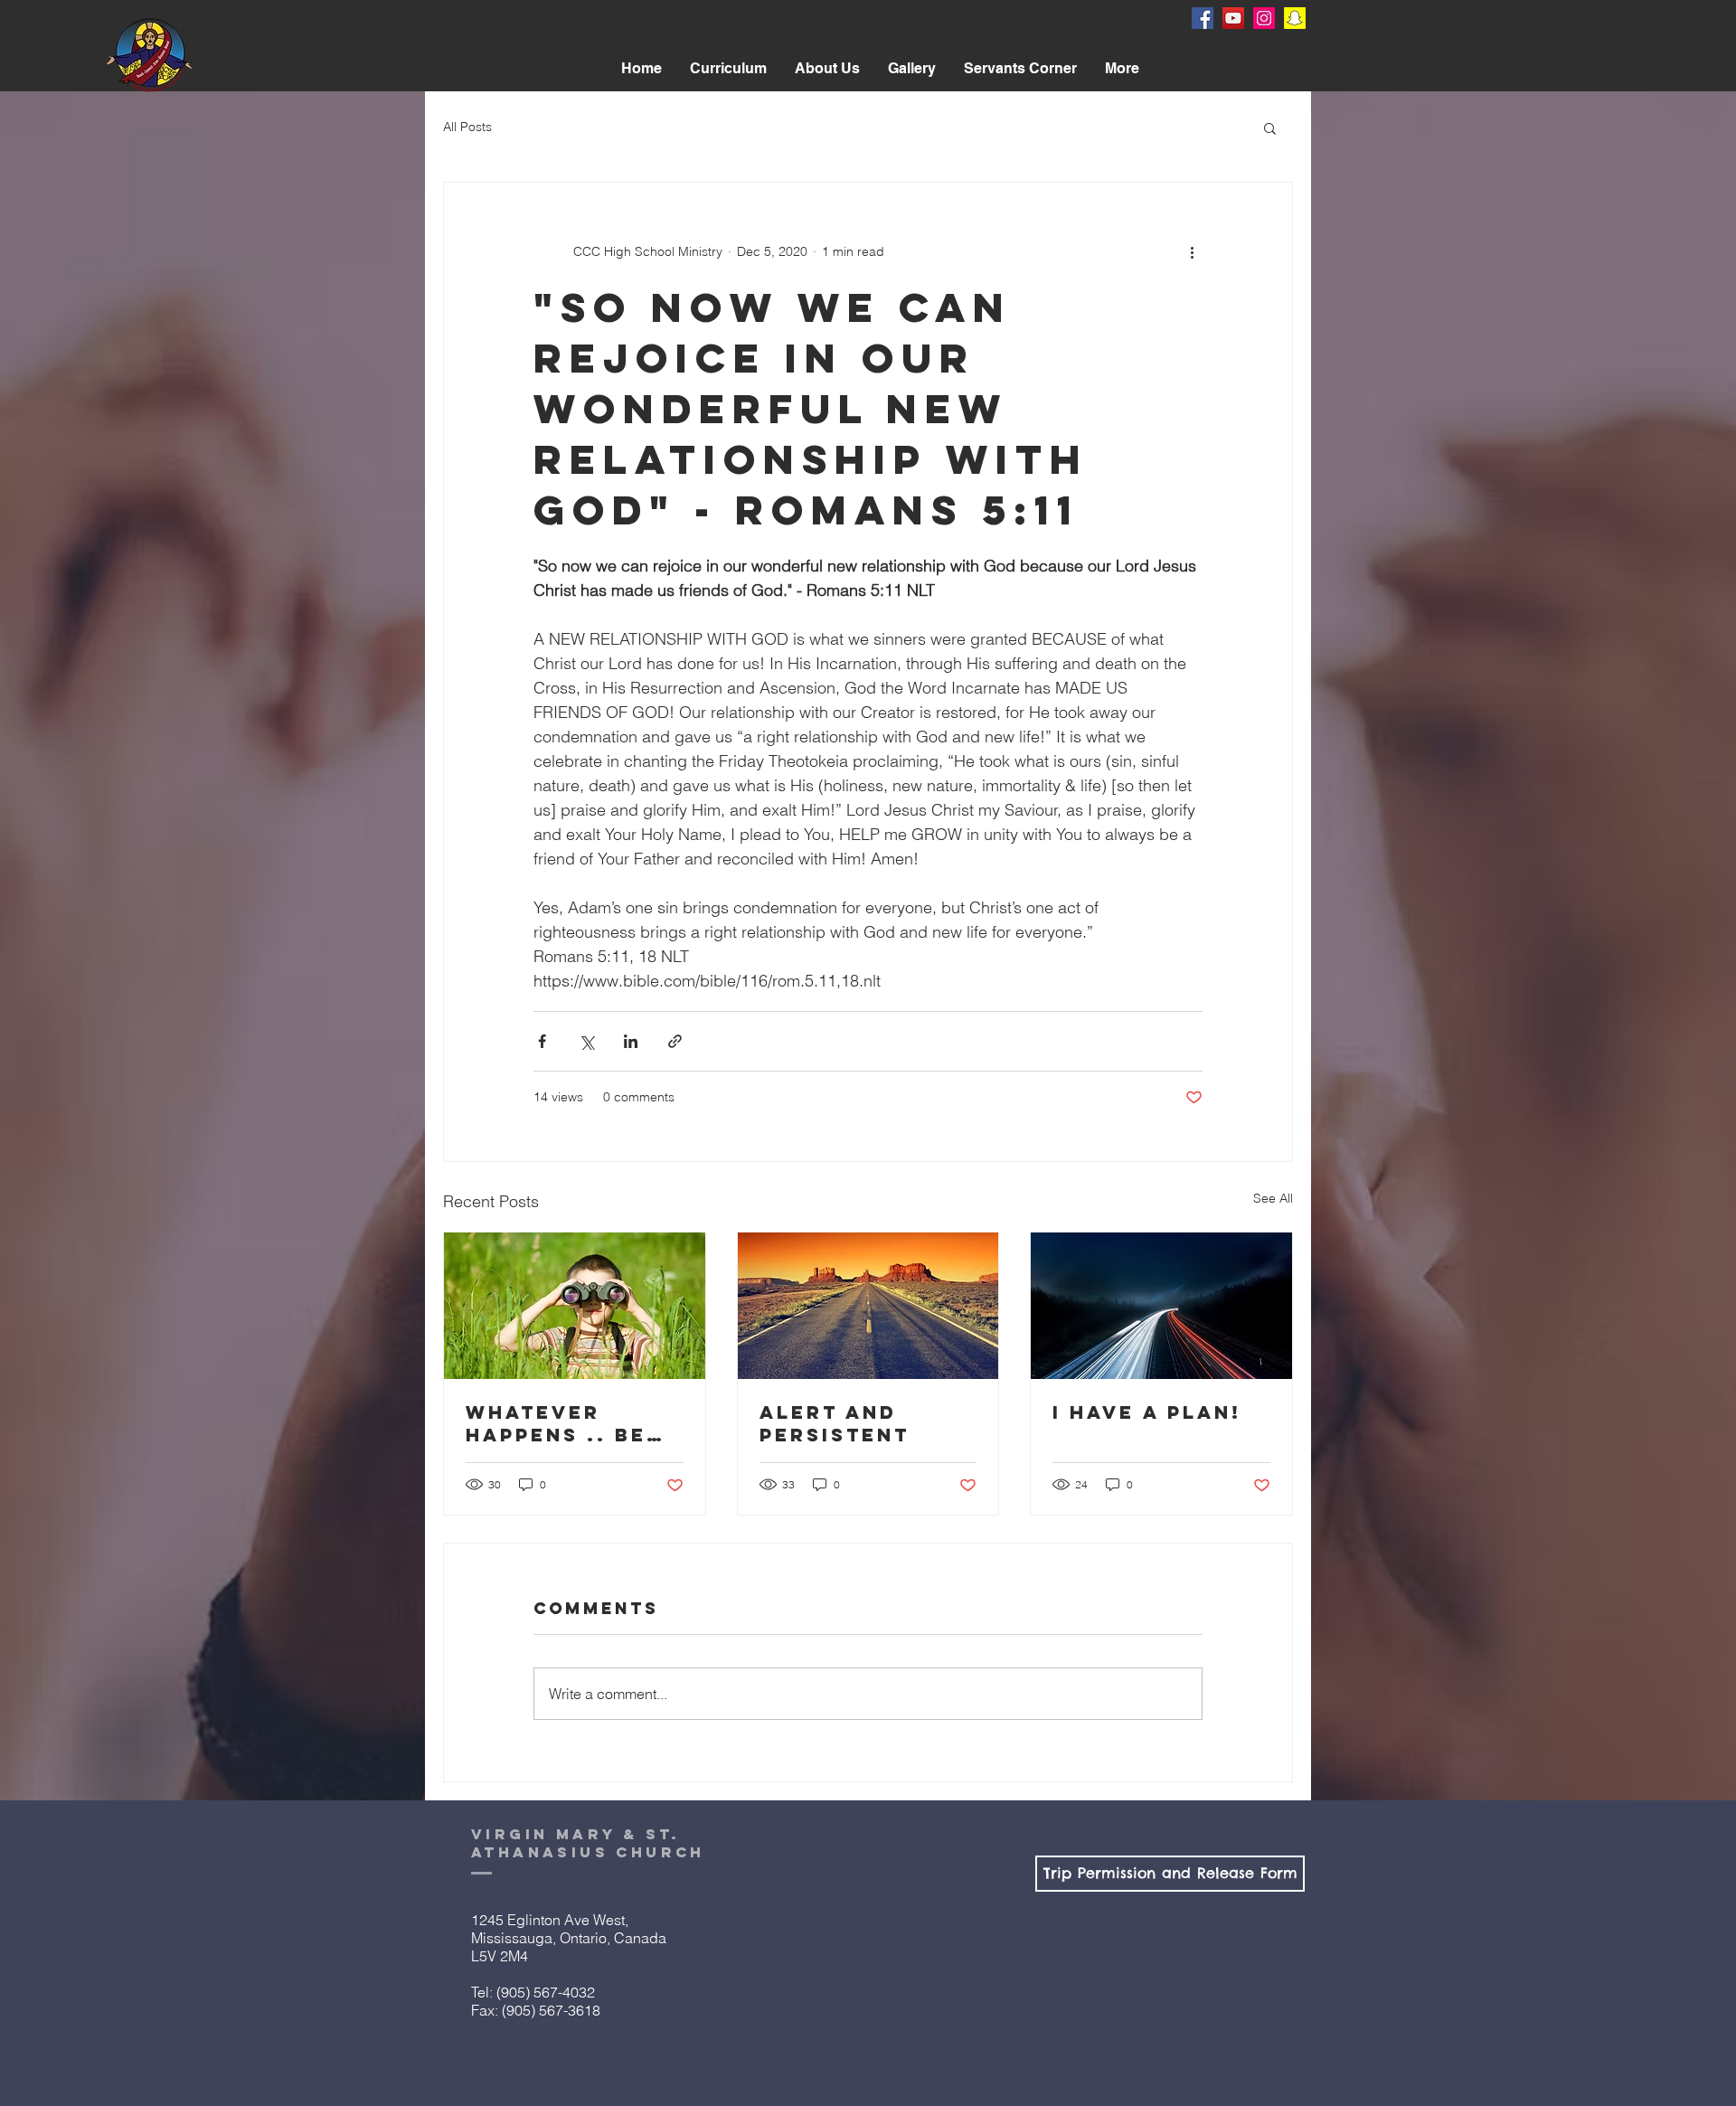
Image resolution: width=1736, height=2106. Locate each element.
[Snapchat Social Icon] (1295, 18)
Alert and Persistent (835, 1423)
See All (1273, 1198)
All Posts (467, 127)
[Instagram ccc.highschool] (1264, 18)
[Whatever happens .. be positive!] (575, 1306)
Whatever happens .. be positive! (556, 1423)
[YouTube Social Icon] (1233, 18)
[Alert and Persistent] (868, 1306)
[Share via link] (675, 1041)
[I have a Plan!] (1161, 1306)
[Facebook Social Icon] (1203, 18)
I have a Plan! (1147, 1412)
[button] (827, 69)
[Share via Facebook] (542, 1041)
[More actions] (1192, 251)
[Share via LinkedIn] (631, 1041)
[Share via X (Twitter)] (586, 1041)
